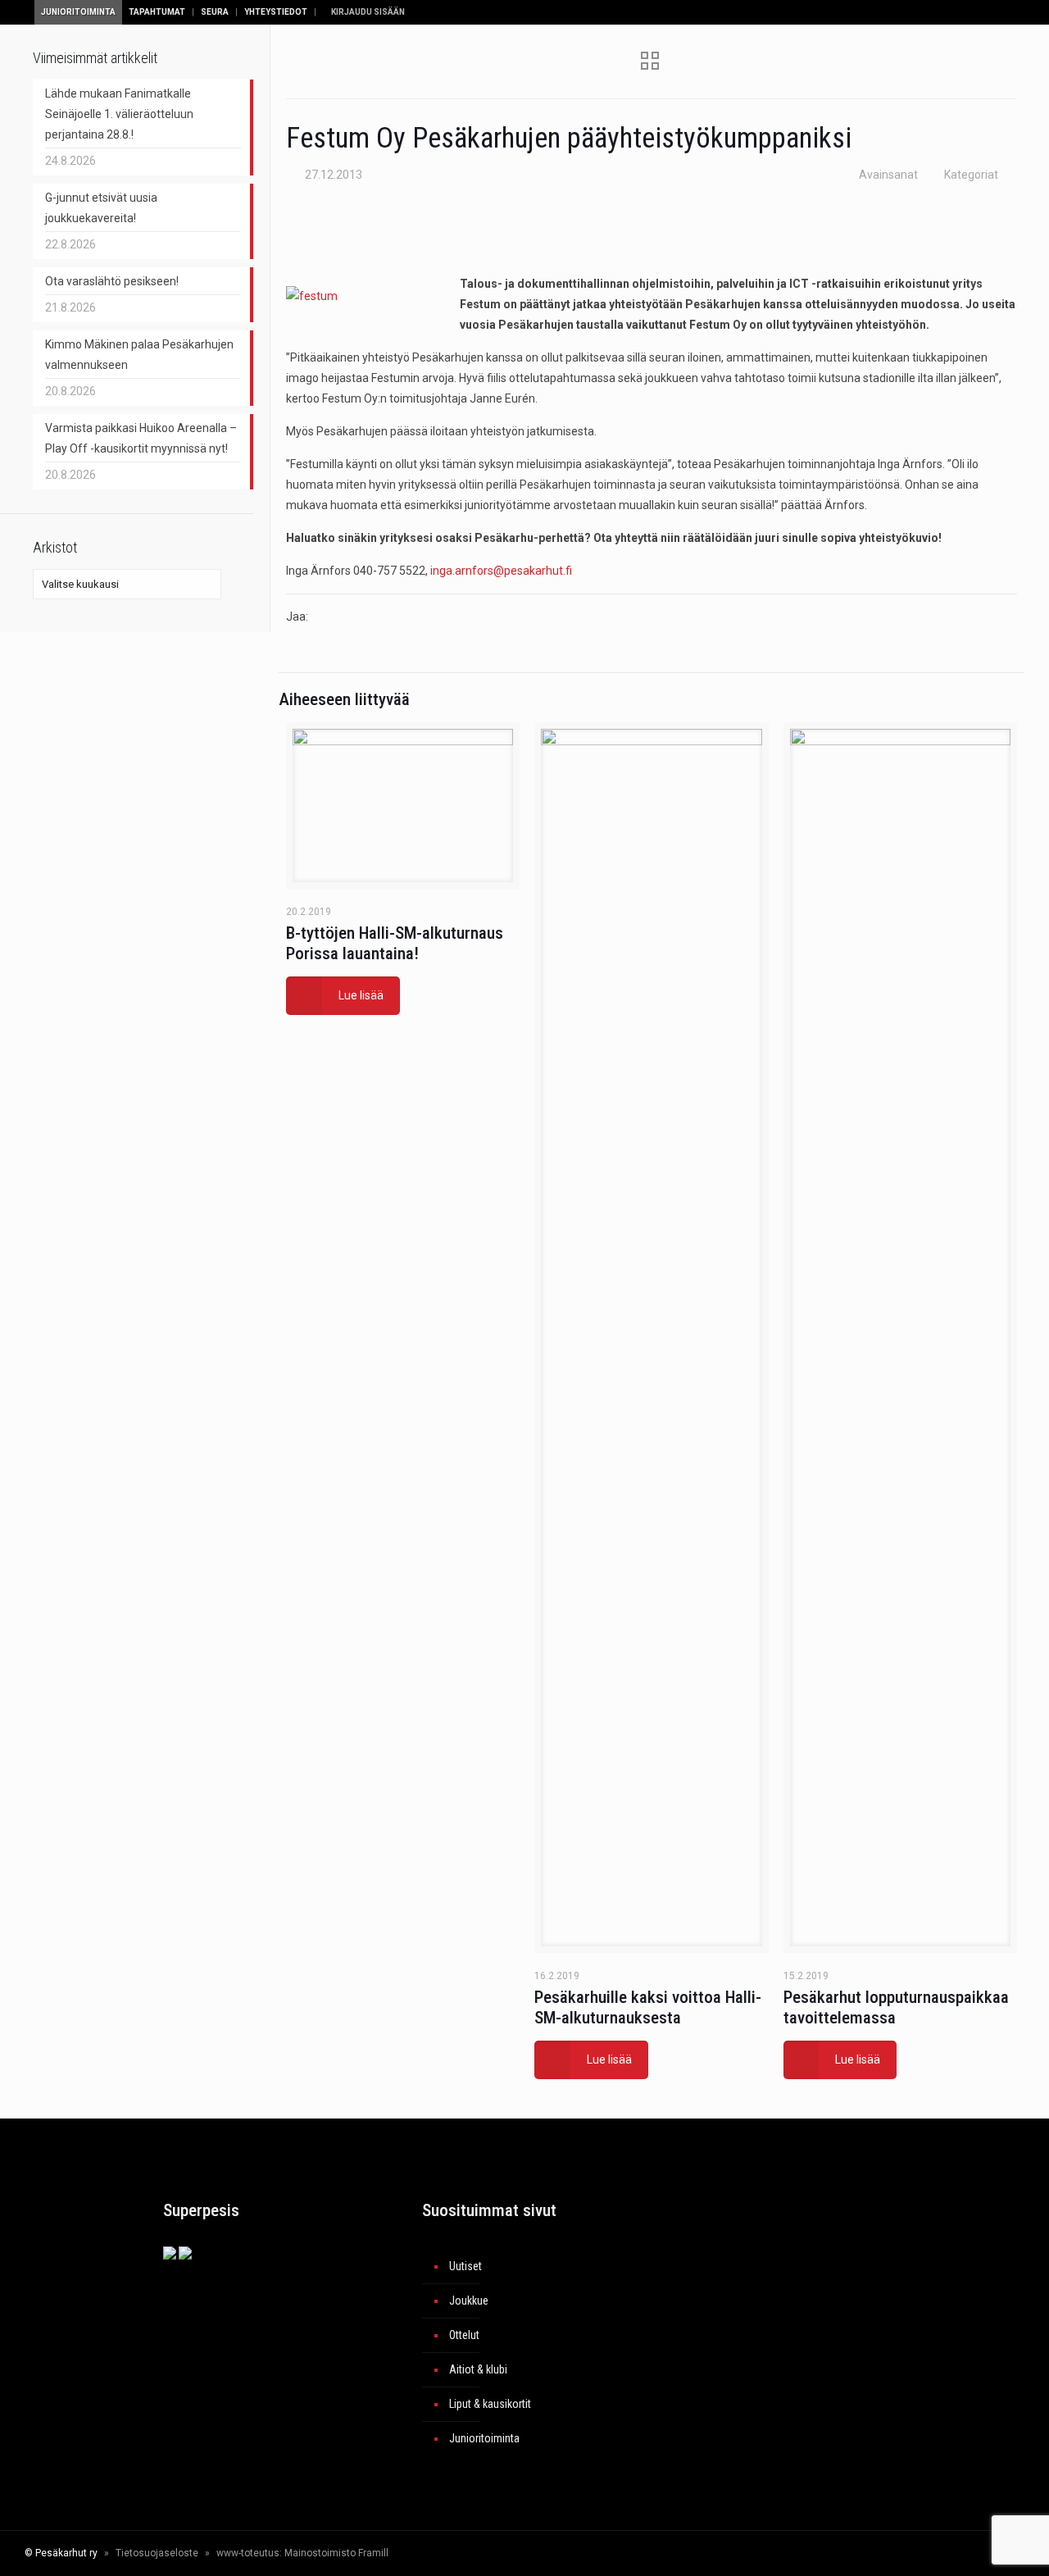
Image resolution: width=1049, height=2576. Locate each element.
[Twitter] (876, 2553)
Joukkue (469, 2301)
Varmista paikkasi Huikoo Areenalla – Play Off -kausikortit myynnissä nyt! (141, 438)
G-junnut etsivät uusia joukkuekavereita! (101, 208)
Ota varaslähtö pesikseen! (112, 281)
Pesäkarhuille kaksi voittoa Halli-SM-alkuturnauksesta (648, 2007)
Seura (215, 12)
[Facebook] (854, 2553)
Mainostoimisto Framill (336, 2553)
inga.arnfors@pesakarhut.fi (501, 571)
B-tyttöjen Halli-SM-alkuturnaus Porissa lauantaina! (395, 943)
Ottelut (464, 2335)
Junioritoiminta (78, 12)
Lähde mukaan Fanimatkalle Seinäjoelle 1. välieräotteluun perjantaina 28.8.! (119, 114)
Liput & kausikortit (490, 2404)
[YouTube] (899, 2553)
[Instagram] (921, 2553)
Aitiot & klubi (478, 2369)
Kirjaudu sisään (367, 12)
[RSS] (955, 2553)
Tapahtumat (157, 12)
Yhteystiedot (276, 12)
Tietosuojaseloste (157, 2553)
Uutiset (465, 2266)
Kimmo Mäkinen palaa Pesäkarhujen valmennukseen (139, 355)
